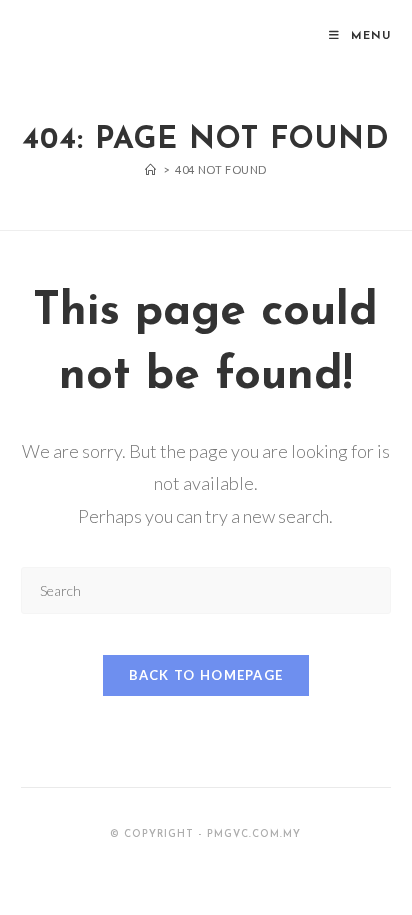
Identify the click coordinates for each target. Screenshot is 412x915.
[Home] (151, 169)
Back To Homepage (206, 675)
